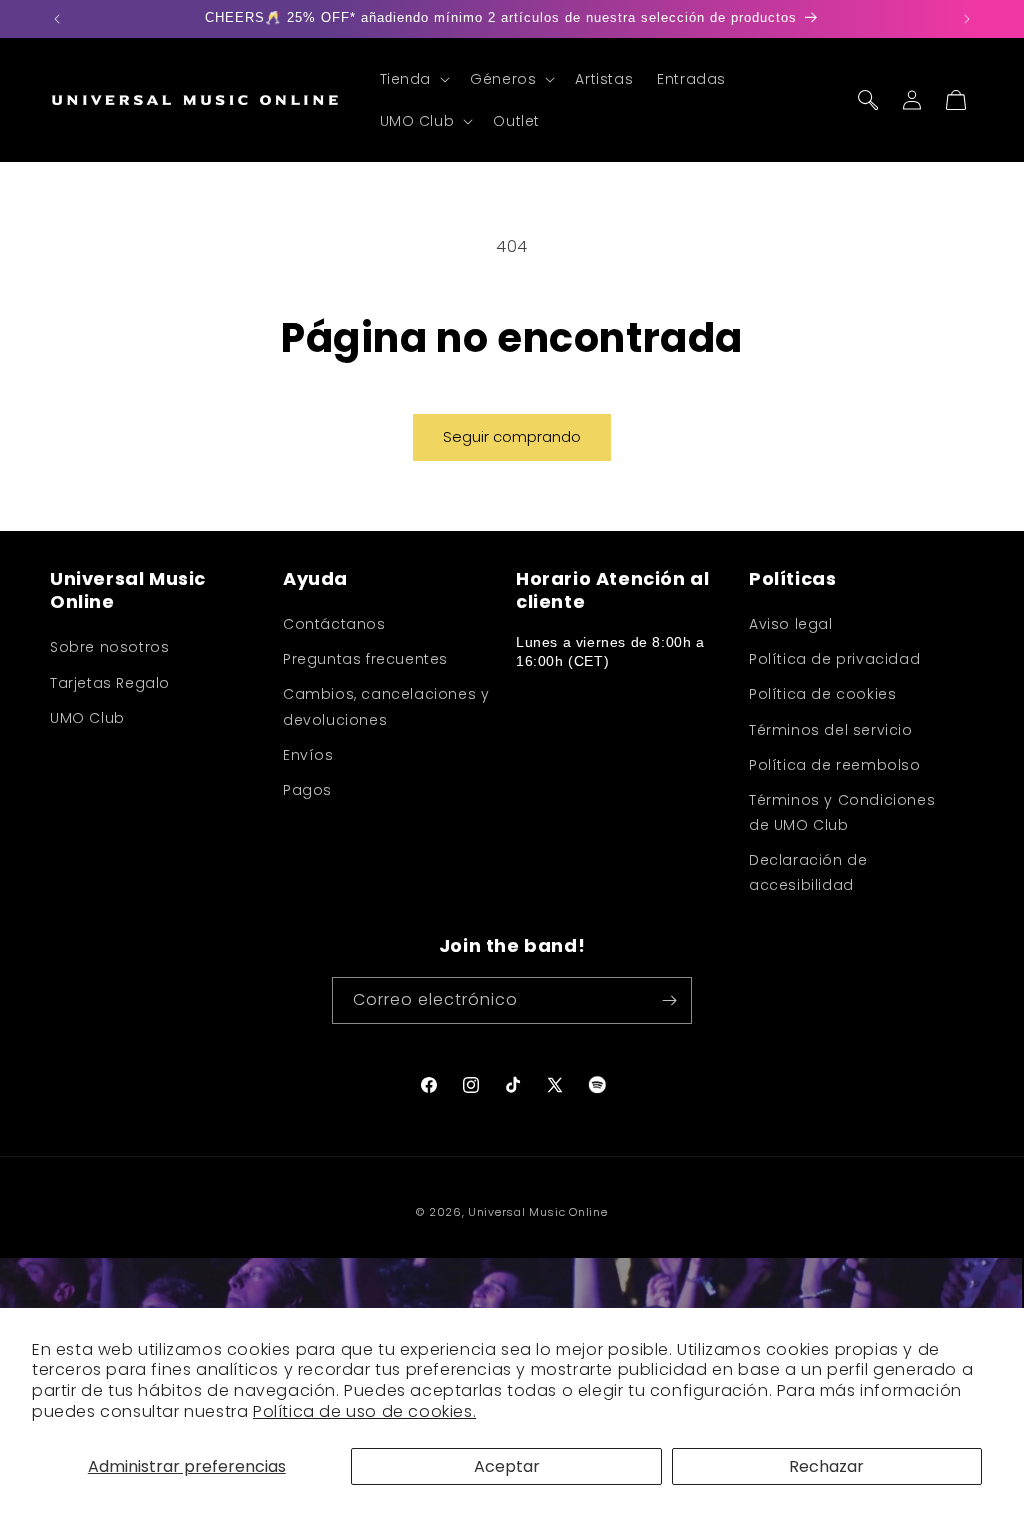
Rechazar (826, 1466)
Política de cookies (822, 694)
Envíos (308, 755)
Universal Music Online (537, 1212)
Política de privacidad (834, 659)
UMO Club (87, 718)
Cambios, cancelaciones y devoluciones (386, 706)
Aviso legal (791, 624)
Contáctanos (334, 624)
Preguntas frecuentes (365, 659)
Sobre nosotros (109, 647)
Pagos (307, 790)
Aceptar (507, 1466)
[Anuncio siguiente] (967, 19)
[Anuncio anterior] (57, 19)
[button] (413, 79)
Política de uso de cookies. (364, 1411)
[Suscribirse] (669, 1000)
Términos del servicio (831, 730)
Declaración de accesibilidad (808, 872)
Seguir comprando (512, 436)
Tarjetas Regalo (110, 683)
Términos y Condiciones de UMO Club (842, 812)
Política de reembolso (835, 765)
